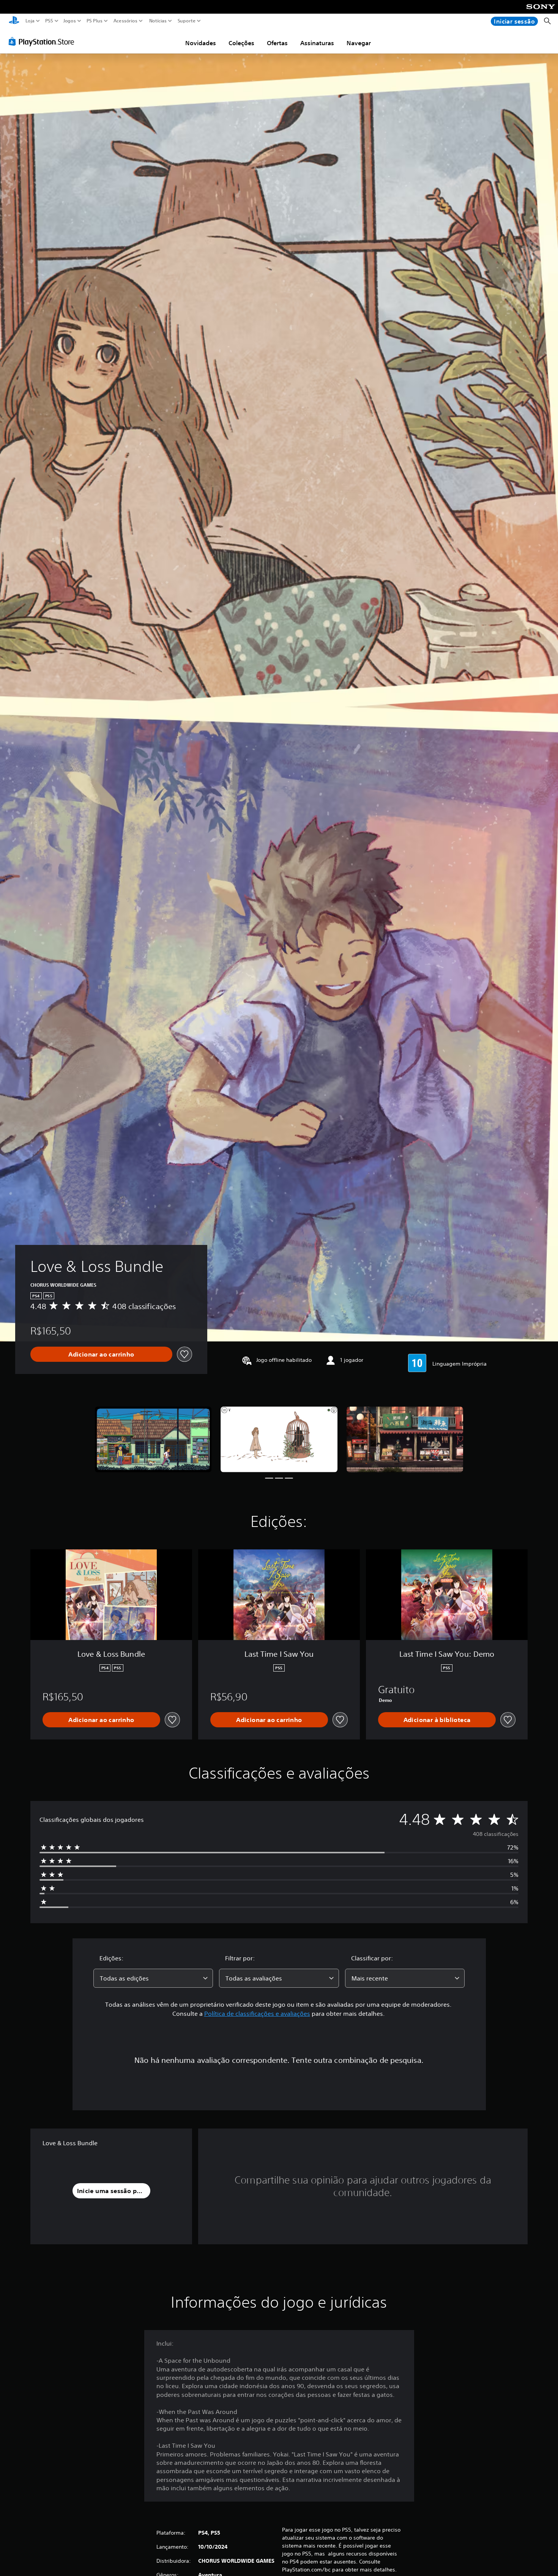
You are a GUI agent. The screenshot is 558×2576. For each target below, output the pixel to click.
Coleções (241, 43)
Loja (30, 21)
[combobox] (153, 1978)
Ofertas (277, 43)
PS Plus (94, 21)
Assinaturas (317, 43)
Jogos (69, 21)
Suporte (186, 21)
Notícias (158, 21)
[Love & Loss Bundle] (153, 1439)
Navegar (359, 43)
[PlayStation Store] (43, 41)
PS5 (49, 21)
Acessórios (125, 21)
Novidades (201, 43)
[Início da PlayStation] (14, 21)
